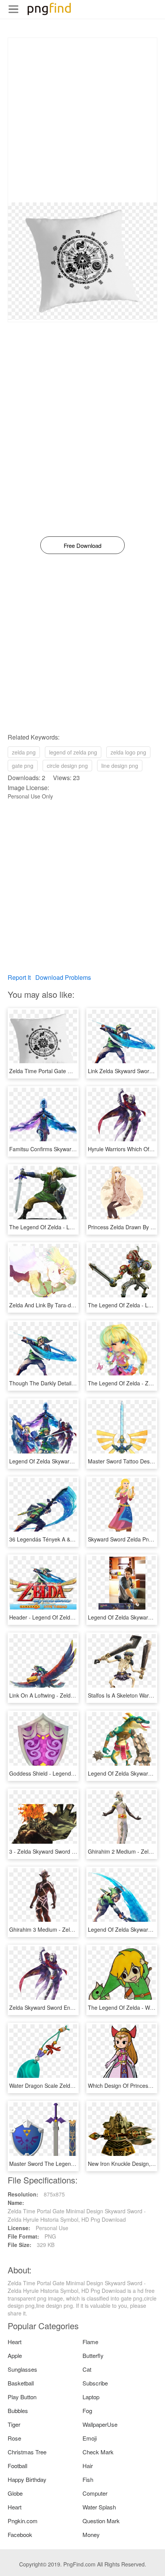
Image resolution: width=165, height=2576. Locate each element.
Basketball (21, 2383)
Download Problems (63, 977)
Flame (90, 2342)
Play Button (22, 2397)
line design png (120, 766)
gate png (23, 766)
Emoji (90, 2438)
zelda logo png (128, 752)
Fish (88, 2479)
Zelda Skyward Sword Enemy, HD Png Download (68, 2007)
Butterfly (93, 2355)
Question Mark (101, 2521)
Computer (95, 2493)
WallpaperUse (100, 2424)
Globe (15, 2493)
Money (91, 2534)
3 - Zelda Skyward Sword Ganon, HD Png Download (73, 1851)
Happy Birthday (27, 2479)
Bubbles (18, 2411)
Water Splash (99, 2507)
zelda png (24, 752)
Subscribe (95, 2383)
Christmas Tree (27, 2452)
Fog (87, 2411)
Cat (87, 2369)
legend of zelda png (73, 752)
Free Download (82, 545)
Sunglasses (22, 2369)
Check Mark (98, 2452)
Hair (88, 2466)
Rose (14, 2438)
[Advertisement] (82, 120)
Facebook (20, 2534)
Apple (15, 2355)
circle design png (67, 766)
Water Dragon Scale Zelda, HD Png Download (65, 2086)
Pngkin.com (23, 2521)
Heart (15, 2342)
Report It (19, 977)
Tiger (14, 2424)
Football (17, 2466)
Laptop (91, 2397)
